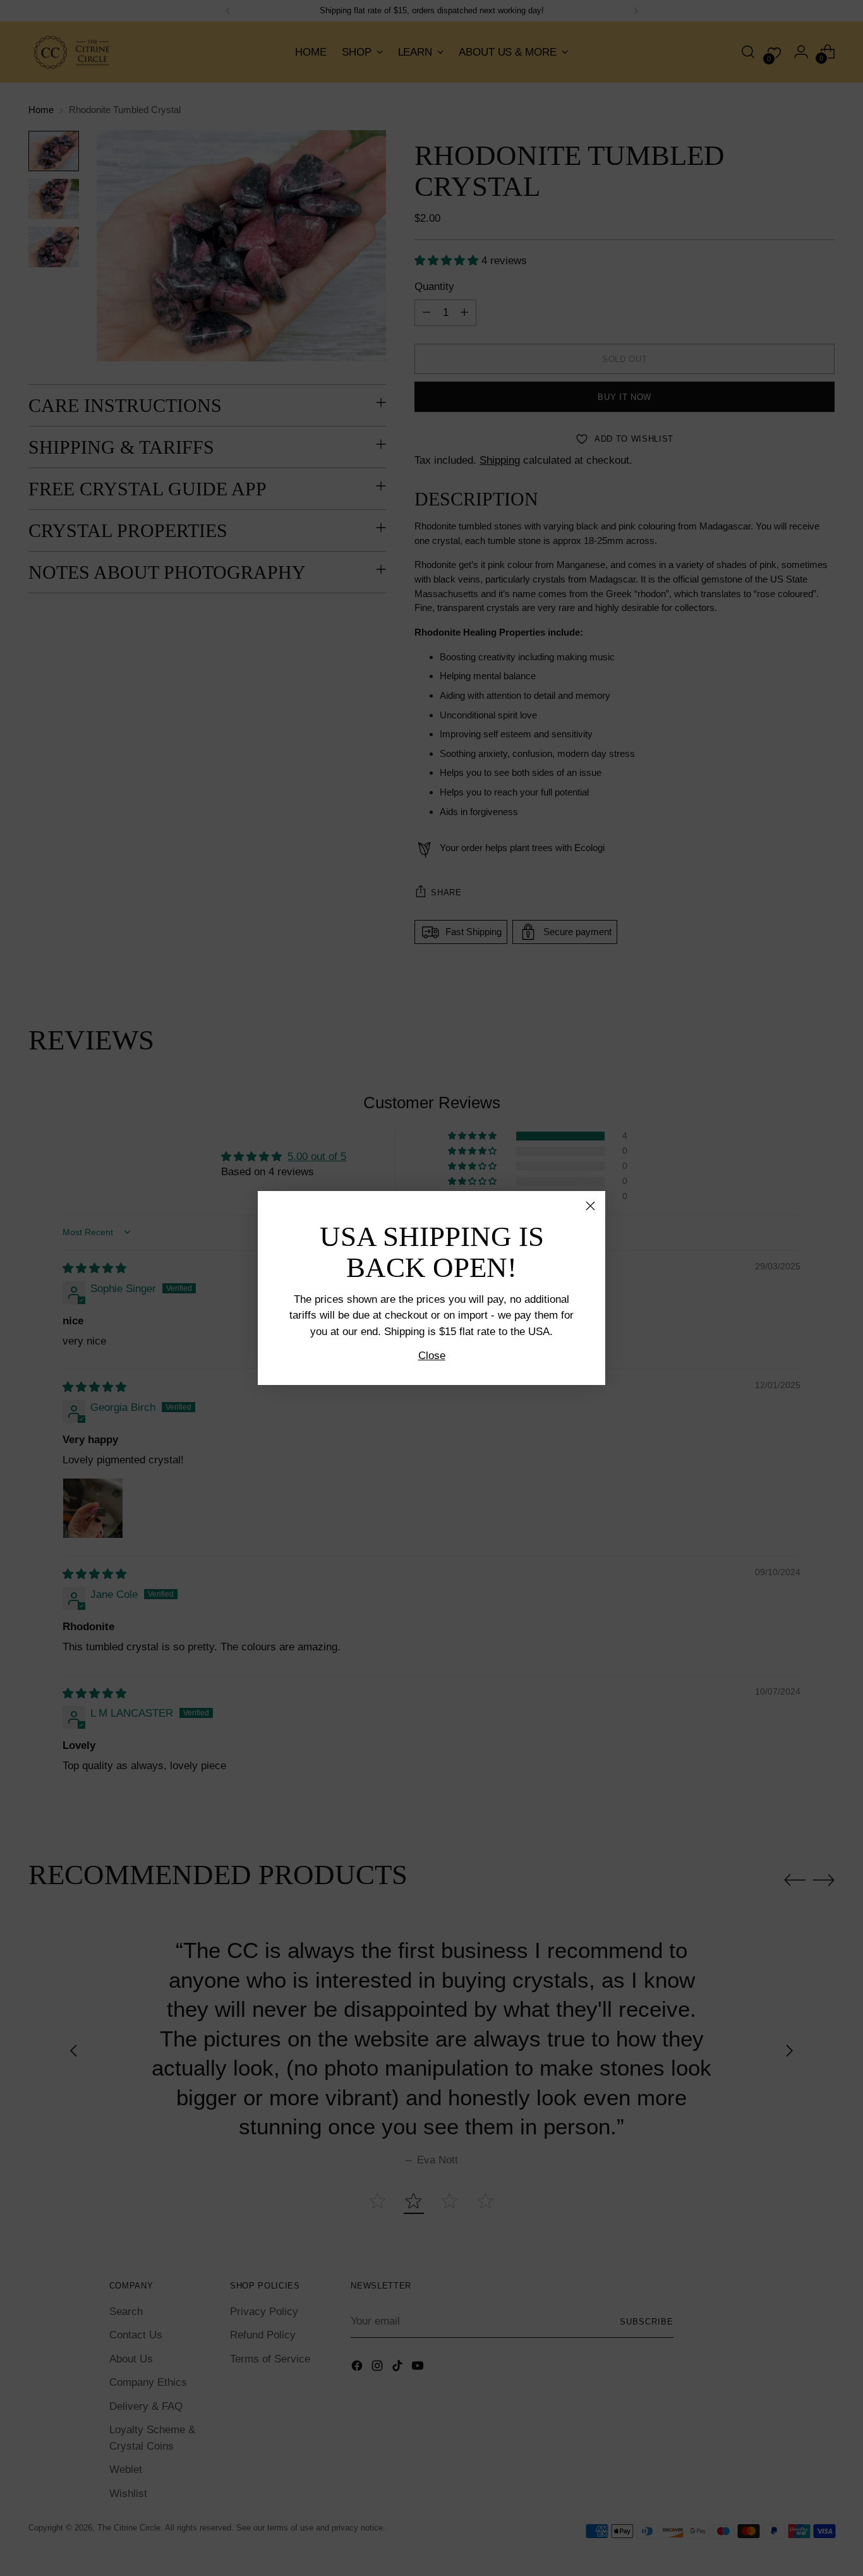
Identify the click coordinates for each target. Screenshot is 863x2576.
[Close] (590, 1206)
